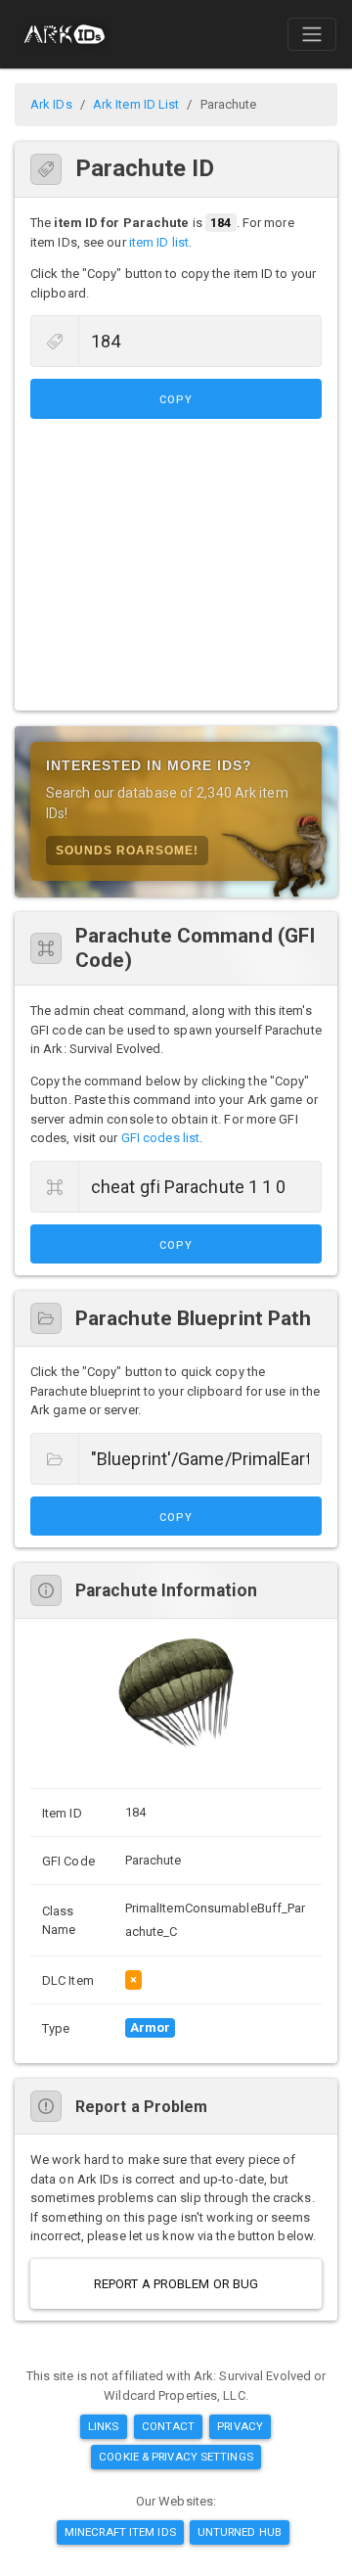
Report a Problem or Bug (176, 2284)
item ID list (159, 242)
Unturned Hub (240, 2532)
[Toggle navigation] (312, 34)
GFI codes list (160, 1138)
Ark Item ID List (136, 104)
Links (104, 2426)
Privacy (240, 2426)
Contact (169, 2426)
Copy (176, 400)
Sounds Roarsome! (127, 851)
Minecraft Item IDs (120, 2532)
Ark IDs (51, 104)
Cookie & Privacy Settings (176, 2457)
